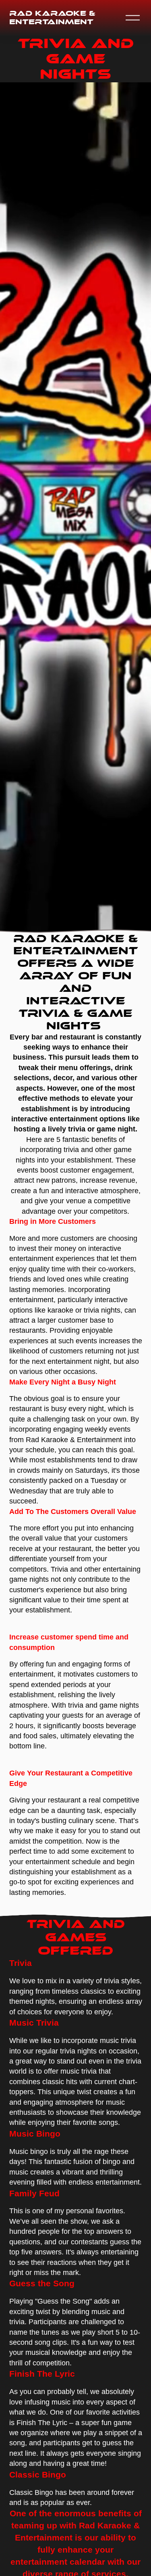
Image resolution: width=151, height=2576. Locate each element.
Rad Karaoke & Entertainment (52, 18)
